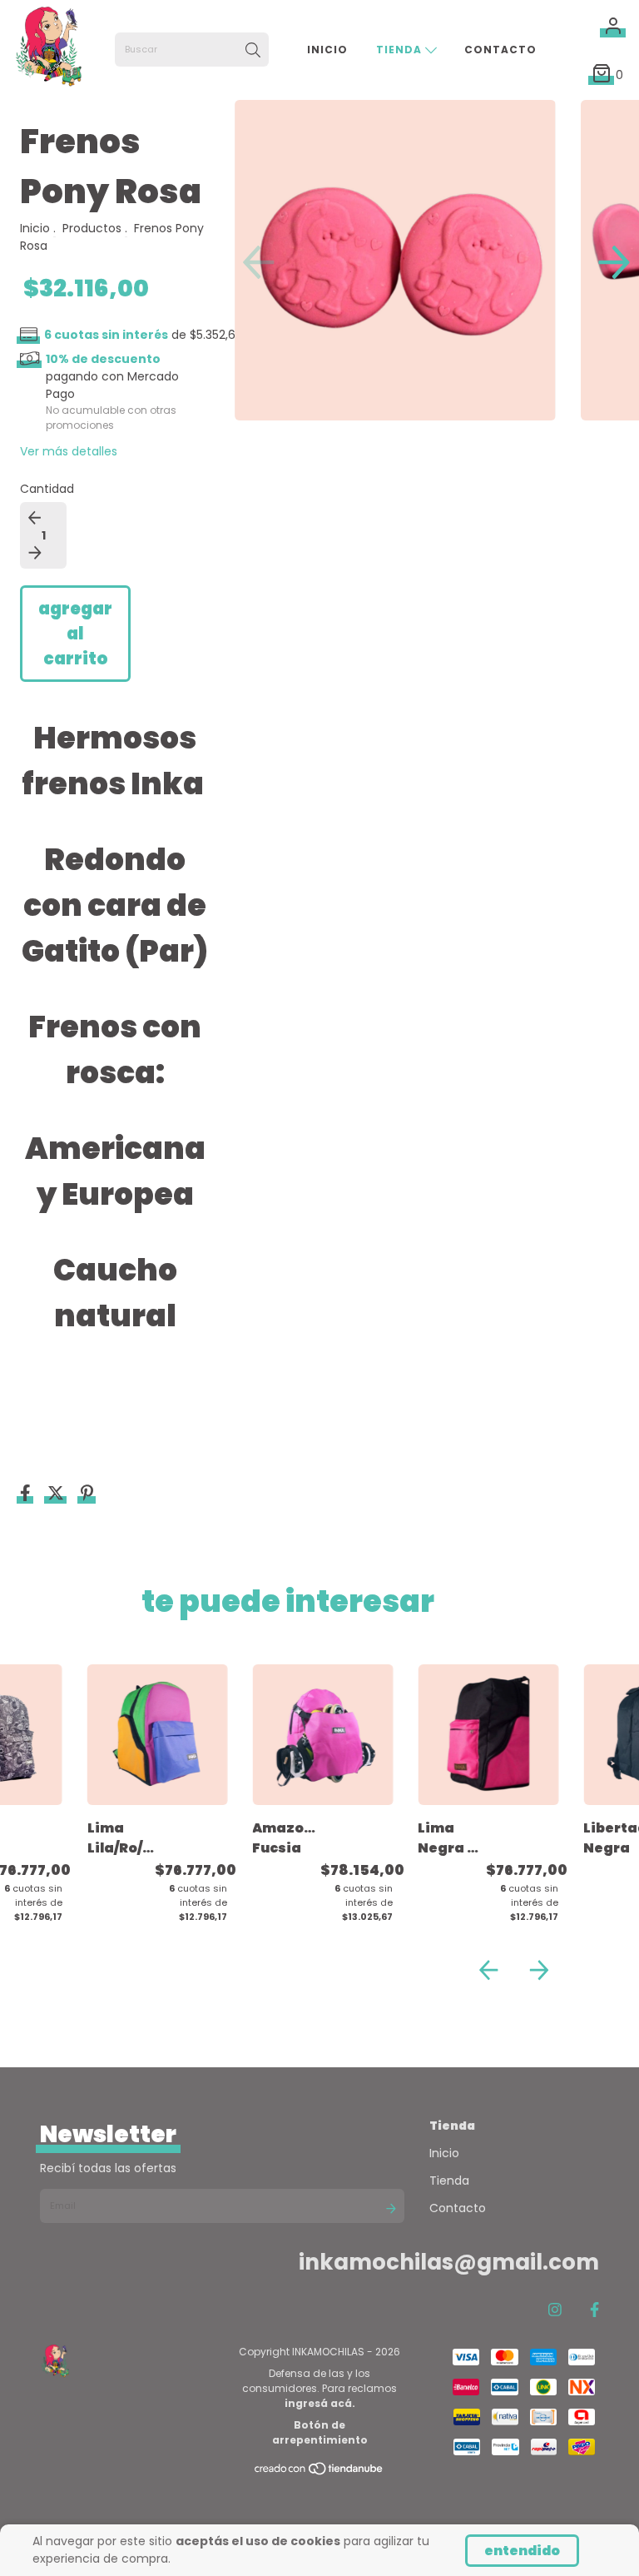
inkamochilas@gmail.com (449, 2262)
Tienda (401, 50)
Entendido (522, 2551)
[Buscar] (253, 50)
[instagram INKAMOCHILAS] (555, 2310)
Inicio (327, 50)
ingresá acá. (320, 2403)
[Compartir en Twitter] (57, 1494)
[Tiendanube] (319, 2472)
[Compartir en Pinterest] (87, 1494)
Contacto (500, 50)
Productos (92, 228)
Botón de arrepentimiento (320, 2432)
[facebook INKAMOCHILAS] (594, 2310)
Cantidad (47, 489)
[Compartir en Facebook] (27, 1494)
